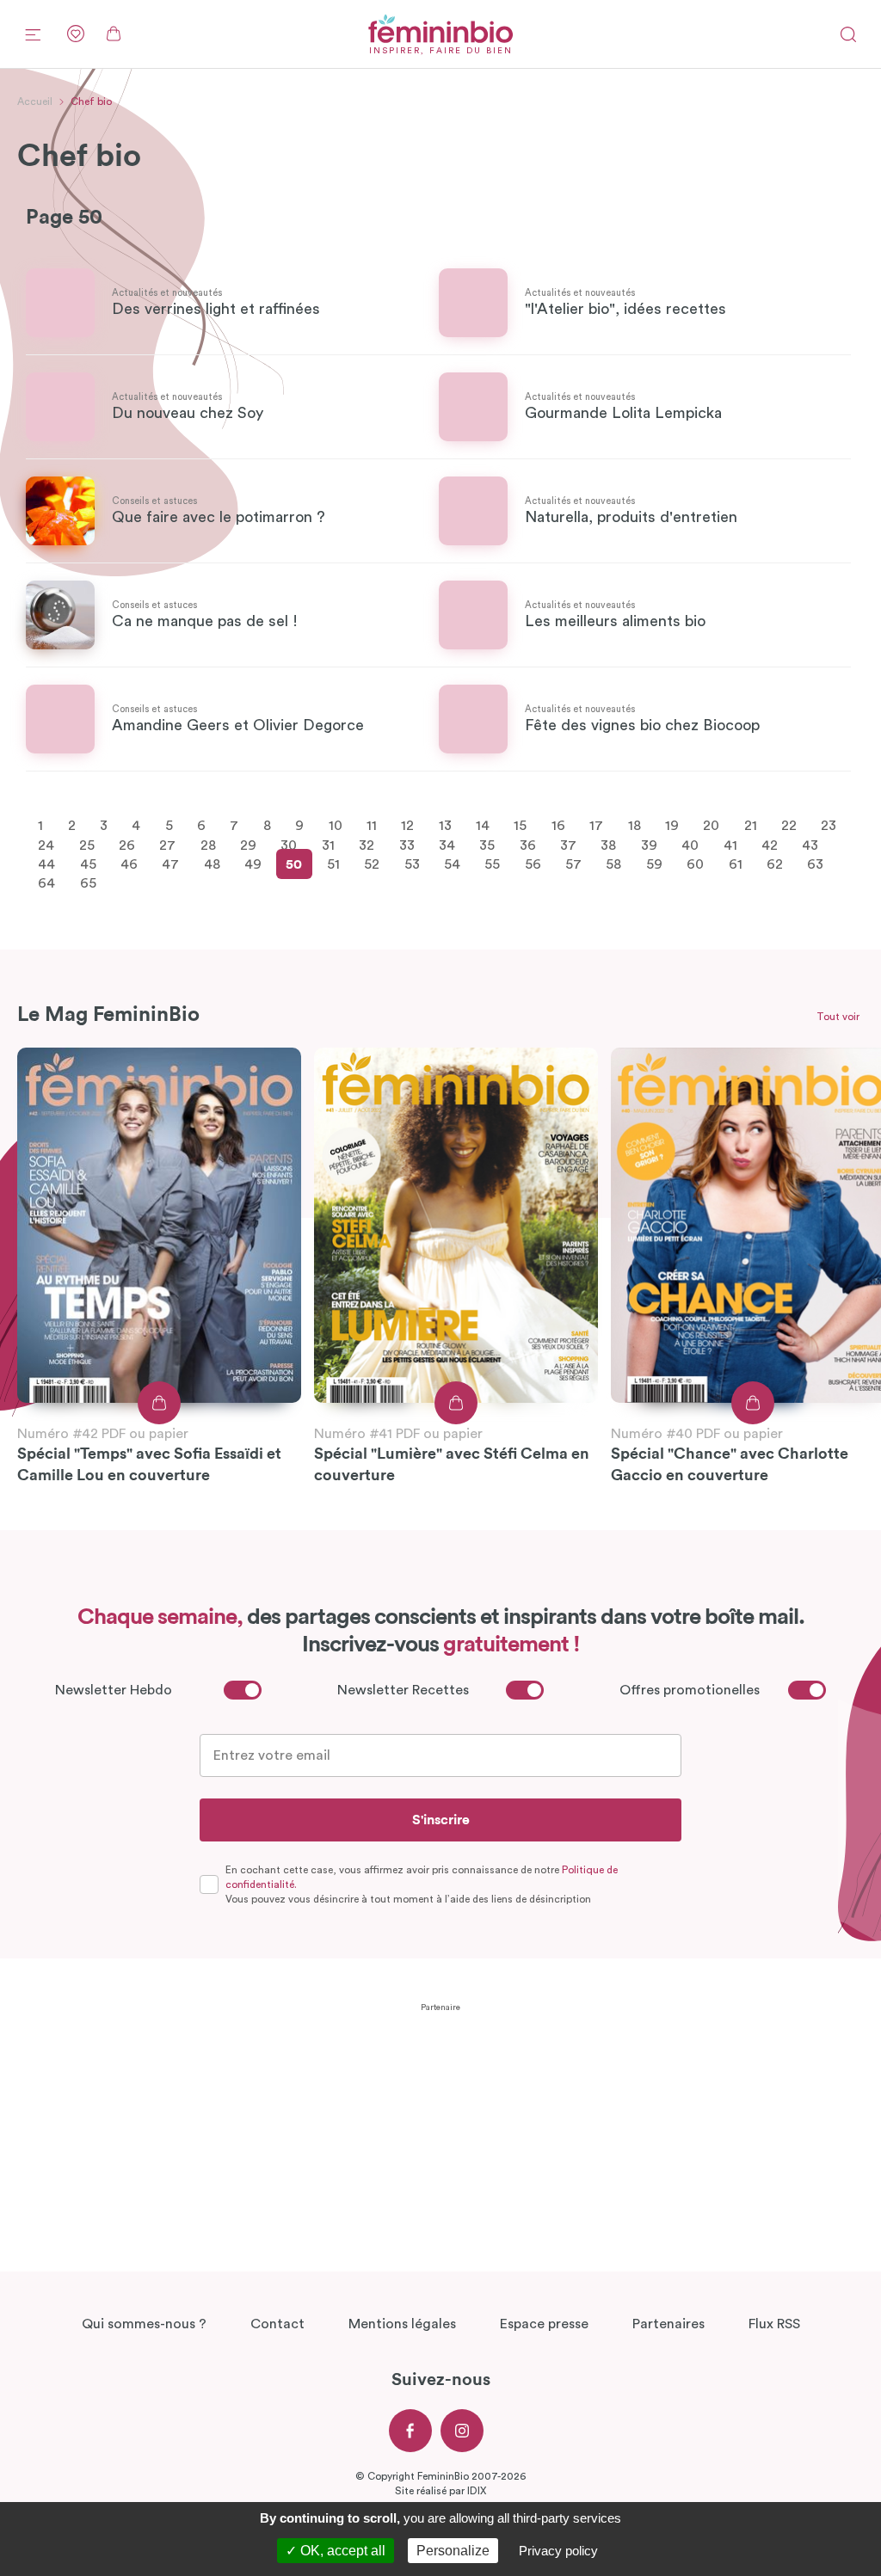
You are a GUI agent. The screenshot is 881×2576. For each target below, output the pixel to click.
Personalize (453, 2551)
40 (690, 845)
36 (528, 845)
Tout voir (838, 1017)
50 (294, 864)
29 (248, 845)
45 (88, 864)
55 (492, 864)
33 (407, 845)
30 (289, 845)
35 (487, 845)
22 (789, 826)
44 (46, 864)
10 (336, 826)
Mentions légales (402, 2324)
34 (447, 845)
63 (815, 864)
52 (372, 864)
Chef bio (91, 101)
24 (46, 845)
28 (208, 845)
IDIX (477, 2491)
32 (367, 845)
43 (810, 845)
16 (558, 826)
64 (46, 883)
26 (127, 845)
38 (608, 845)
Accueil (35, 101)
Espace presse (544, 2324)
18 (635, 826)
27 (167, 845)
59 (654, 864)
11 (372, 826)
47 (170, 864)
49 (253, 864)
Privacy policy (558, 2551)
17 (596, 826)
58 (613, 864)
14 (483, 826)
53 (412, 864)
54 (452, 864)
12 (407, 826)
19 (672, 826)
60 (695, 864)
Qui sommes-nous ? (144, 2324)
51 (333, 864)
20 (711, 826)
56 (533, 864)
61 (736, 864)
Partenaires (668, 2324)
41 (730, 845)
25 (87, 845)
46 (129, 864)
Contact (277, 2324)
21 (751, 826)
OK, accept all (341, 2551)
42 (770, 845)
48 (212, 864)
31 (328, 845)
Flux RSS (774, 2324)
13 (445, 826)
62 (775, 864)
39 (649, 845)
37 (568, 845)
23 (829, 826)
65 (88, 883)
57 (573, 864)
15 (520, 826)
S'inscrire (441, 1820)
